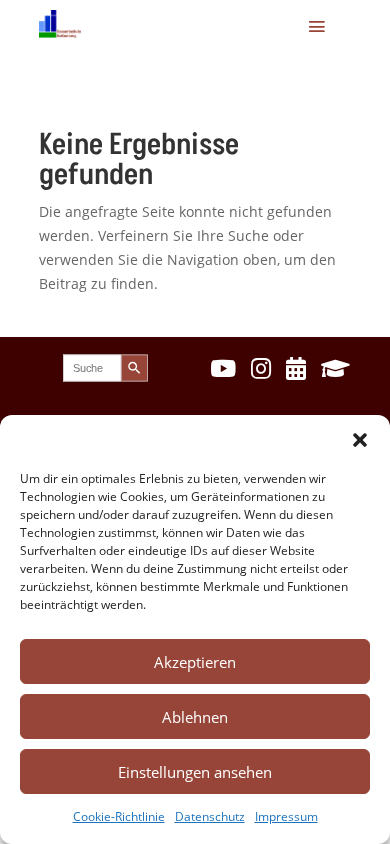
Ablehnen (195, 717)
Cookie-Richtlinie (119, 816)
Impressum (286, 816)
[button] (360, 440)
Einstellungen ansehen (195, 772)
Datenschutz (210, 816)
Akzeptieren (195, 662)
